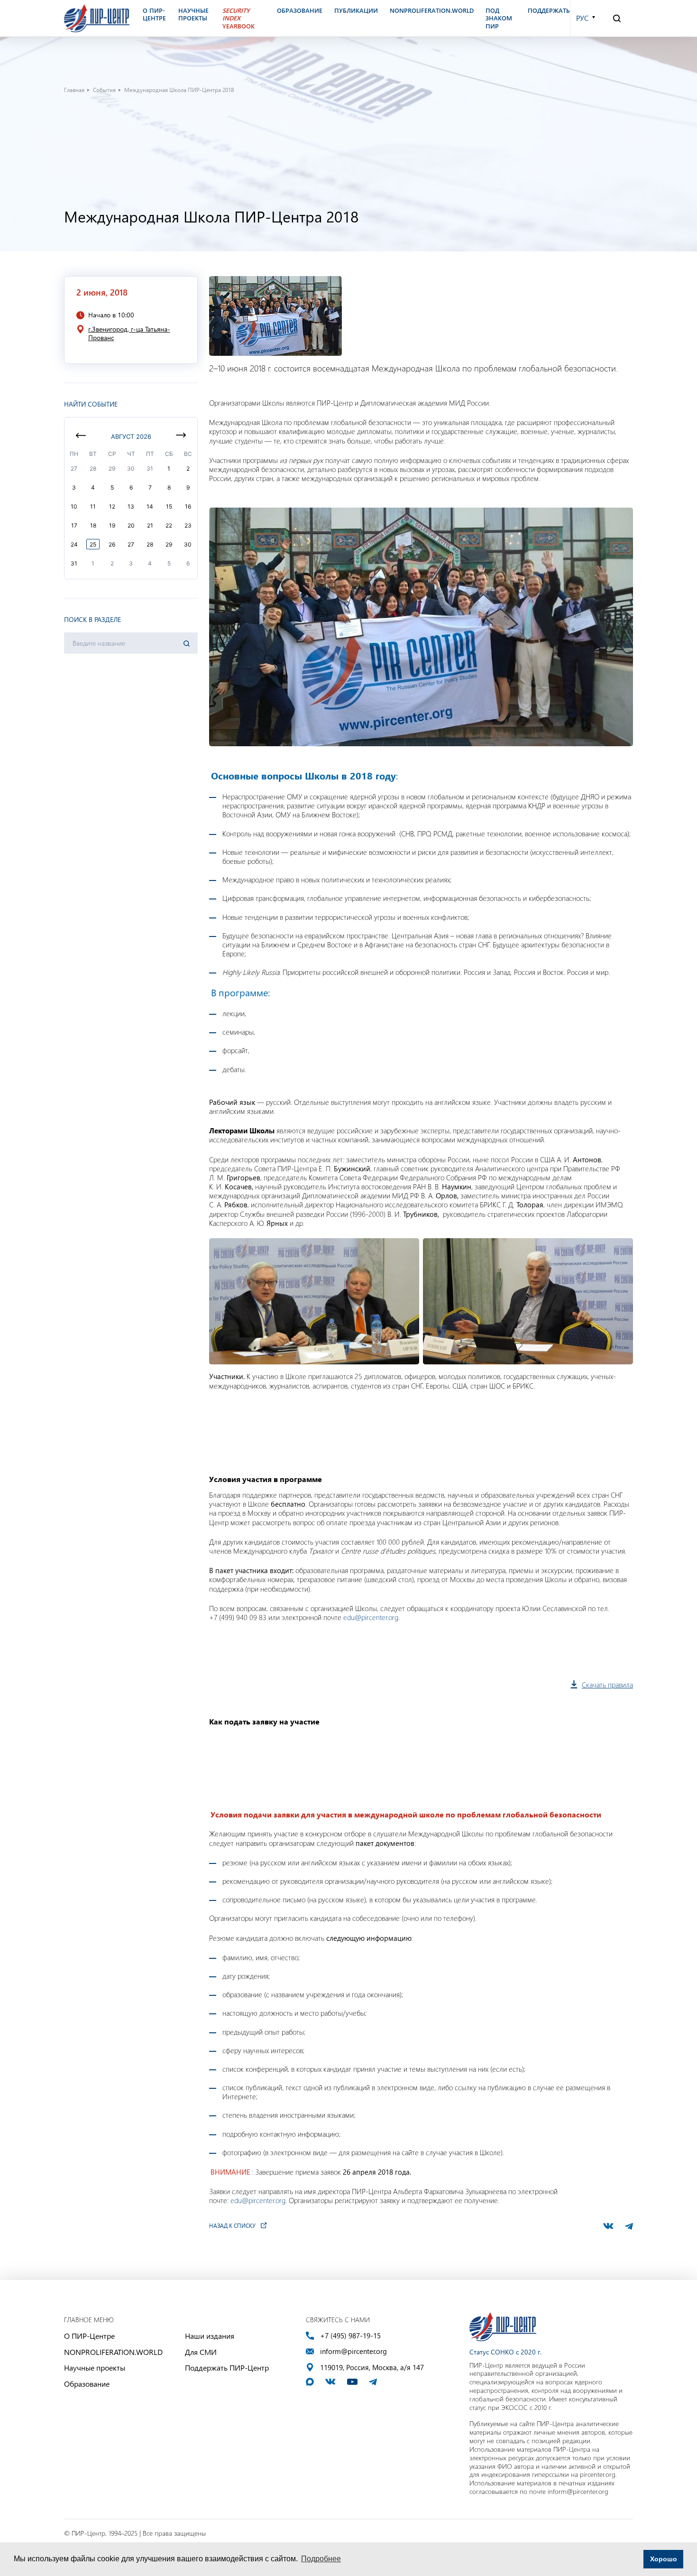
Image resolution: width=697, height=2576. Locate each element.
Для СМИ (201, 2352)
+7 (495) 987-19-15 (350, 2336)
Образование (87, 2384)
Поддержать (549, 10)
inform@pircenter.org (353, 2351)
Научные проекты (95, 2368)
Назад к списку (232, 2225)
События (104, 90)
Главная (74, 90)
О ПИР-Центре (89, 2336)
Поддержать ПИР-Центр (227, 2368)
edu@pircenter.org (371, 1617)
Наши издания (210, 2336)
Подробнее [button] (321, 2559)
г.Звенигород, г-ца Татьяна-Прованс (129, 334)
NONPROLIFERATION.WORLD (113, 2352)
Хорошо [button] (664, 2559)
